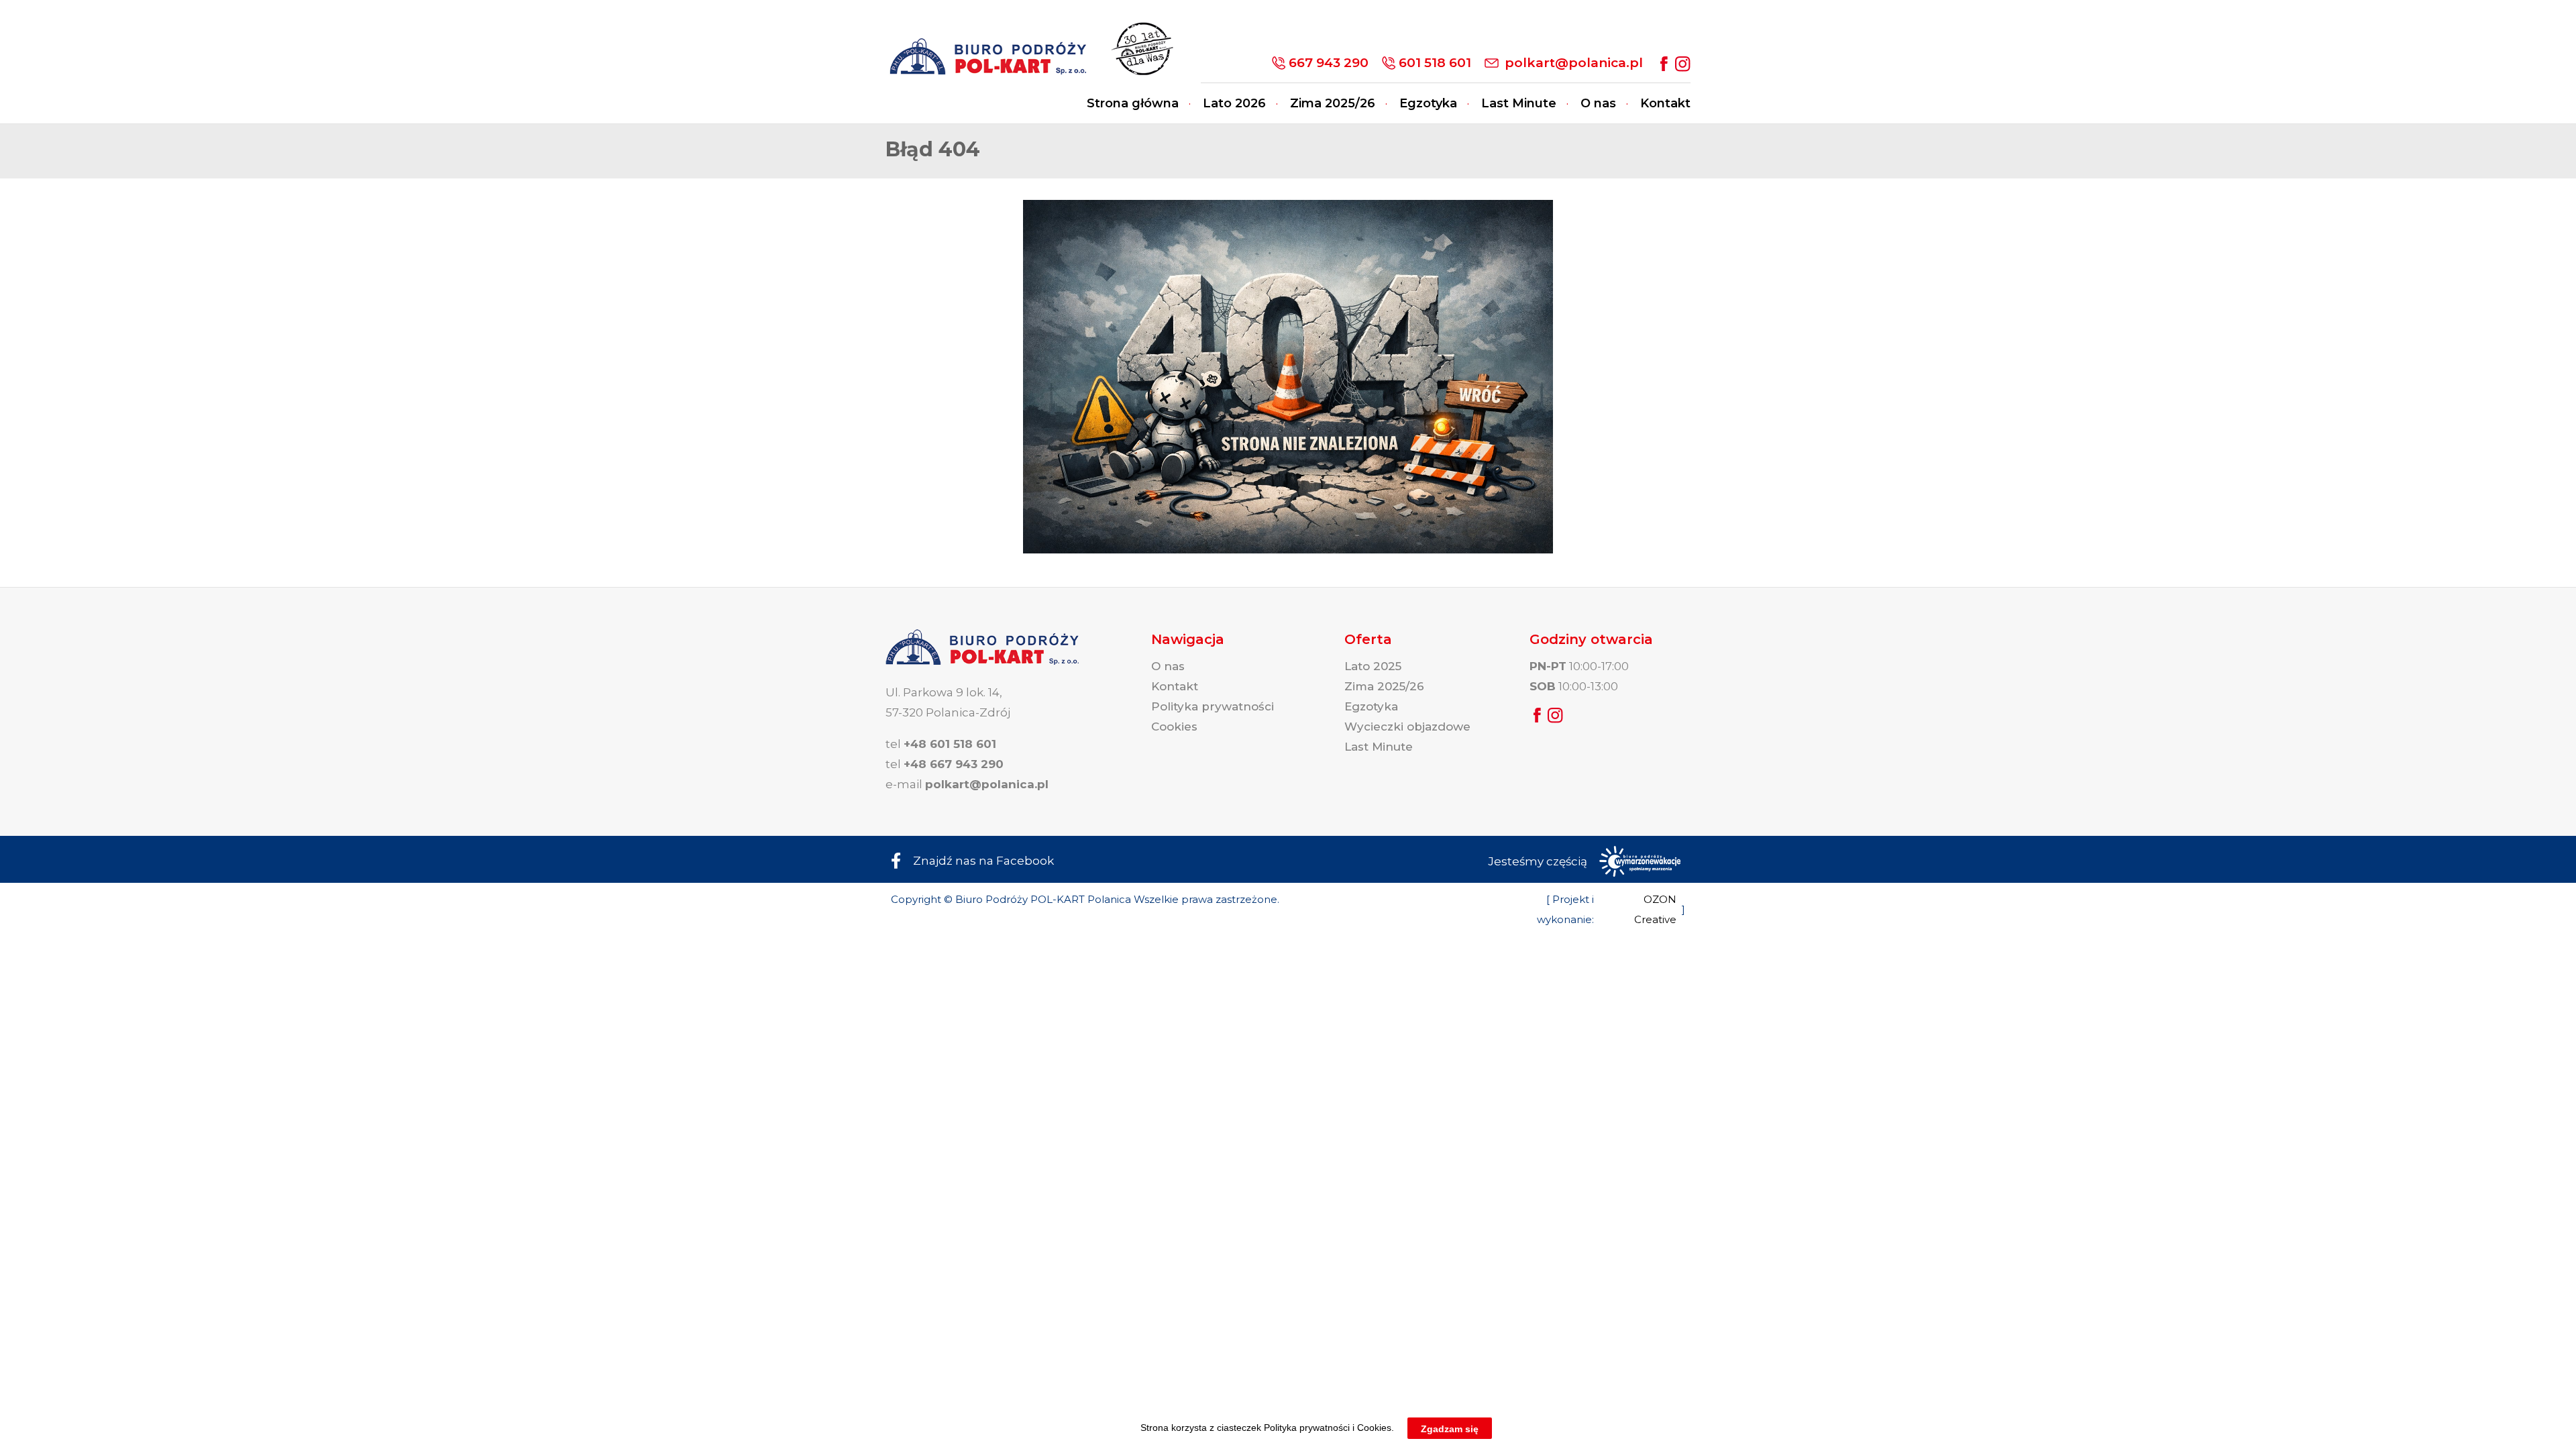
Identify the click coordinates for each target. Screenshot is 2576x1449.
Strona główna (1133, 103)
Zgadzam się (1450, 1428)
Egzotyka (1428, 103)
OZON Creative (1655, 909)
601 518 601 (1435, 63)
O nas (1598, 103)
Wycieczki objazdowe (1407, 727)
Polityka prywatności (1213, 706)
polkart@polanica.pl (1574, 63)
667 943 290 (1329, 63)
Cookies (1174, 727)
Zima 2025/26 (1333, 103)
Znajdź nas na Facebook (983, 861)
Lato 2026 (1234, 103)
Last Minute (1519, 103)
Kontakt (1665, 103)
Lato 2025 (1373, 666)
